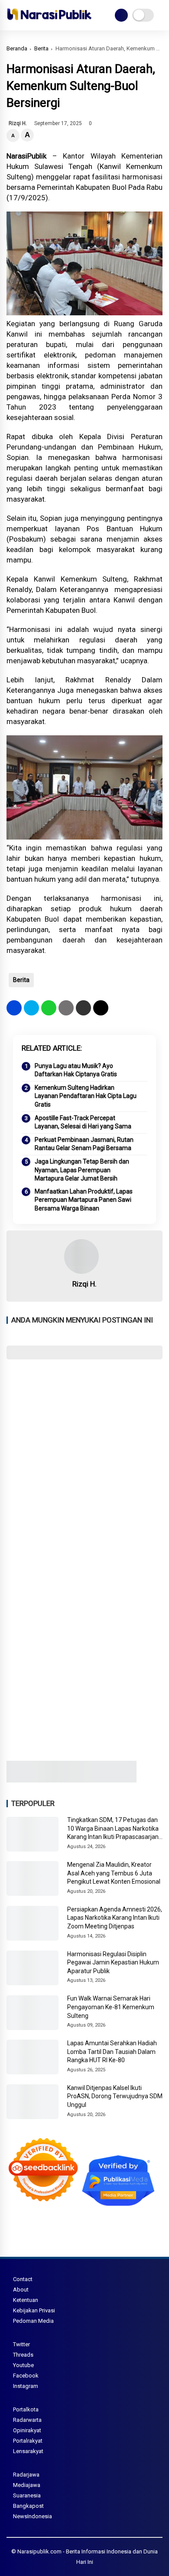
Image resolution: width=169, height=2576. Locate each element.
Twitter (21, 2344)
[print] (66, 1008)
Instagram (26, 2386)
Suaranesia (27, 2495)
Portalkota (26, 2409)
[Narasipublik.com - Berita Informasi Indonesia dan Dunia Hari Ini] (49, 22)
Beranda (17, 48)
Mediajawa (27, 2485)
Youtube (23, 2365)
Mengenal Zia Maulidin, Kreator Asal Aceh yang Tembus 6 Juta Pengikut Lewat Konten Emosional (114, 1873)
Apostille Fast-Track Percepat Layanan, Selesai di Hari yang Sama (83, 1122)
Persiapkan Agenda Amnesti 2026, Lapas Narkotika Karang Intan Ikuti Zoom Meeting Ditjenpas (115, 1918)
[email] (83, 1008)
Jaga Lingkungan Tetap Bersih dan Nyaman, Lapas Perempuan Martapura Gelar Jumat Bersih (82, 1170)
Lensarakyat (28, 2451)
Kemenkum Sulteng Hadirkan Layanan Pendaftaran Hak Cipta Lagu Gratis (86, 1096)
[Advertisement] (84, 1457)
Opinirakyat (27, 2430)
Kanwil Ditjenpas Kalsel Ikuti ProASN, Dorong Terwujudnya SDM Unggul (115, 2096)
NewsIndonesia (32, 2516)
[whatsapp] (49, 1008)
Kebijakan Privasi (34, 2310)
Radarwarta (27, 2420)
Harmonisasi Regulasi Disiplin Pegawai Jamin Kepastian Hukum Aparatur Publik (113, 1963)
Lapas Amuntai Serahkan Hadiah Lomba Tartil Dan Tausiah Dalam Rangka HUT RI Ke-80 (112, 2052)
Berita (41, 48)
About (21, 2290)
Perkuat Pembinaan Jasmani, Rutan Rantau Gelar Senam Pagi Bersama (84, 1144)
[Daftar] (121, 15)
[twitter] (31, 1008)
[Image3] (71, 1780)
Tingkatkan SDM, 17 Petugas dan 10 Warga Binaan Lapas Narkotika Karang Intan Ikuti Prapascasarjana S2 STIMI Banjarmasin (115, 1829)
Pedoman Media (33, 2321)
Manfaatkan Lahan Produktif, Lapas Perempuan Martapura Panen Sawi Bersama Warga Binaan (84, 1200)
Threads (23, 2355)
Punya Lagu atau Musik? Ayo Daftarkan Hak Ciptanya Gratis (76, 1070)
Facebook (26, 2376)
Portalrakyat (28, 2441)
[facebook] (14, 1008)
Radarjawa (26, 2475)
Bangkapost (28, 2506)
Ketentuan (26, 2300)
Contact (23, 2279)
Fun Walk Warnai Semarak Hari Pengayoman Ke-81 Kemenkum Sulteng (111, 2007)
